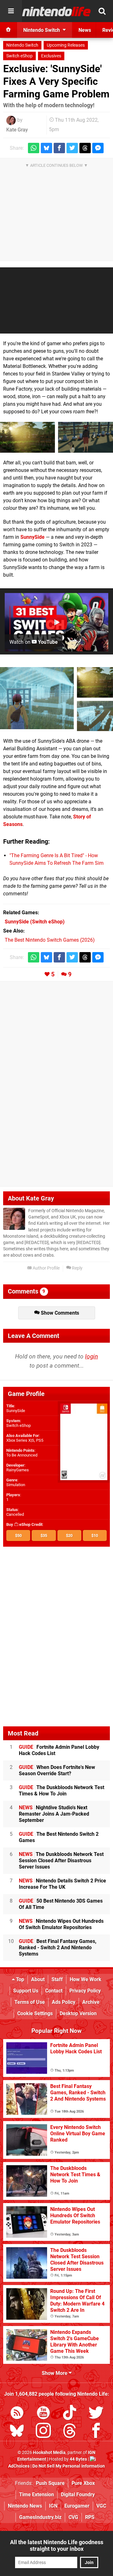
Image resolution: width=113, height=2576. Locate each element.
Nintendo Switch (22, 45)
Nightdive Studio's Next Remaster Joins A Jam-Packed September (54, 1814)
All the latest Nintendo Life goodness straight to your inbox (57, 2545)
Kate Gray (17, 130)
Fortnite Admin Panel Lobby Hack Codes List (59, 1750)
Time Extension (37, 2495)
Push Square (50, 2483)
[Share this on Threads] (85, 148)
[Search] (102, 11)
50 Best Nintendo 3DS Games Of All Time (61, 1904)
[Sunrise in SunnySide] (27, 437)
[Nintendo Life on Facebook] (96, 2432)
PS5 (40, 1440)
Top (19, 1979)
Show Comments (59, 1313)
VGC (101, 2506)
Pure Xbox (83, 2483)
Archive (91, 2002)
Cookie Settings (35, 2013)
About (38, 1979)
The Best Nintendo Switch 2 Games (59, 1837)
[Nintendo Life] (56, 11)
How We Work (86, 1979)
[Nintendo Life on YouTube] (43, 2414)
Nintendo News (25, 2506)
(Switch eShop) (35, 922)
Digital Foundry (78, 2495)
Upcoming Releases (66, 45)
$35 (44, 1535)
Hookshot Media (49, 2453)
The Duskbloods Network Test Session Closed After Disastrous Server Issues (61, 1861)
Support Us (26, 1991)
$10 (95, 1535)
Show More (55, 2373)
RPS (90, 2517)
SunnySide (32, 537)
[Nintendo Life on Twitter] (96, 2414)
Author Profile (46, 1268)
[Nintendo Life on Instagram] (43, 2432)
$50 (18, 1535)
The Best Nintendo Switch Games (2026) (50, 940)
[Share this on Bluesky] (46, 148)
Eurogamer (77, 2506)
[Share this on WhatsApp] (34, 148)
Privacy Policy (85, 1991)
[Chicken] (86, 437)
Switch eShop (19, 56)
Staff (57, 1979)
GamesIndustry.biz (40, 2517)
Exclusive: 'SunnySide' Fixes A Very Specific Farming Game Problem (56, 81)
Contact (54, 1991)
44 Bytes (78, 2459)
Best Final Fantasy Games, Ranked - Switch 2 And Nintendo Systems (58, 1948)
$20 (69, 1535)
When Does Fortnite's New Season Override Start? (57, 1770)
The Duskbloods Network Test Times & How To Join (62, 1791)
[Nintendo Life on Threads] (70, 2432)
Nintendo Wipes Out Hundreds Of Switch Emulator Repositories (61, 1924)
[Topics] (11, 11)
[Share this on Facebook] (59, 148)
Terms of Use (30, 2002)
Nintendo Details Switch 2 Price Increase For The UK (62, 1884)
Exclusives (51, 56)
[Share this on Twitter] (72, 148)
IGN (53, 2506)
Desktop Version (78, 2013)
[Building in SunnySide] (37, 698)
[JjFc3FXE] (95, 716)
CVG (73, 2517)
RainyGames (18, 1470)
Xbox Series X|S (20, 1440)
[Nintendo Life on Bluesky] (17, 2432)
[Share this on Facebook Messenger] (98, 148)
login (91, 1356)
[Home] (8, 30)
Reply (77, 1268)
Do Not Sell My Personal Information (69, 2466)
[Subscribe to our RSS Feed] (17, 2414)
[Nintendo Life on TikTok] (70, 2414)
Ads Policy (64, 2002)
